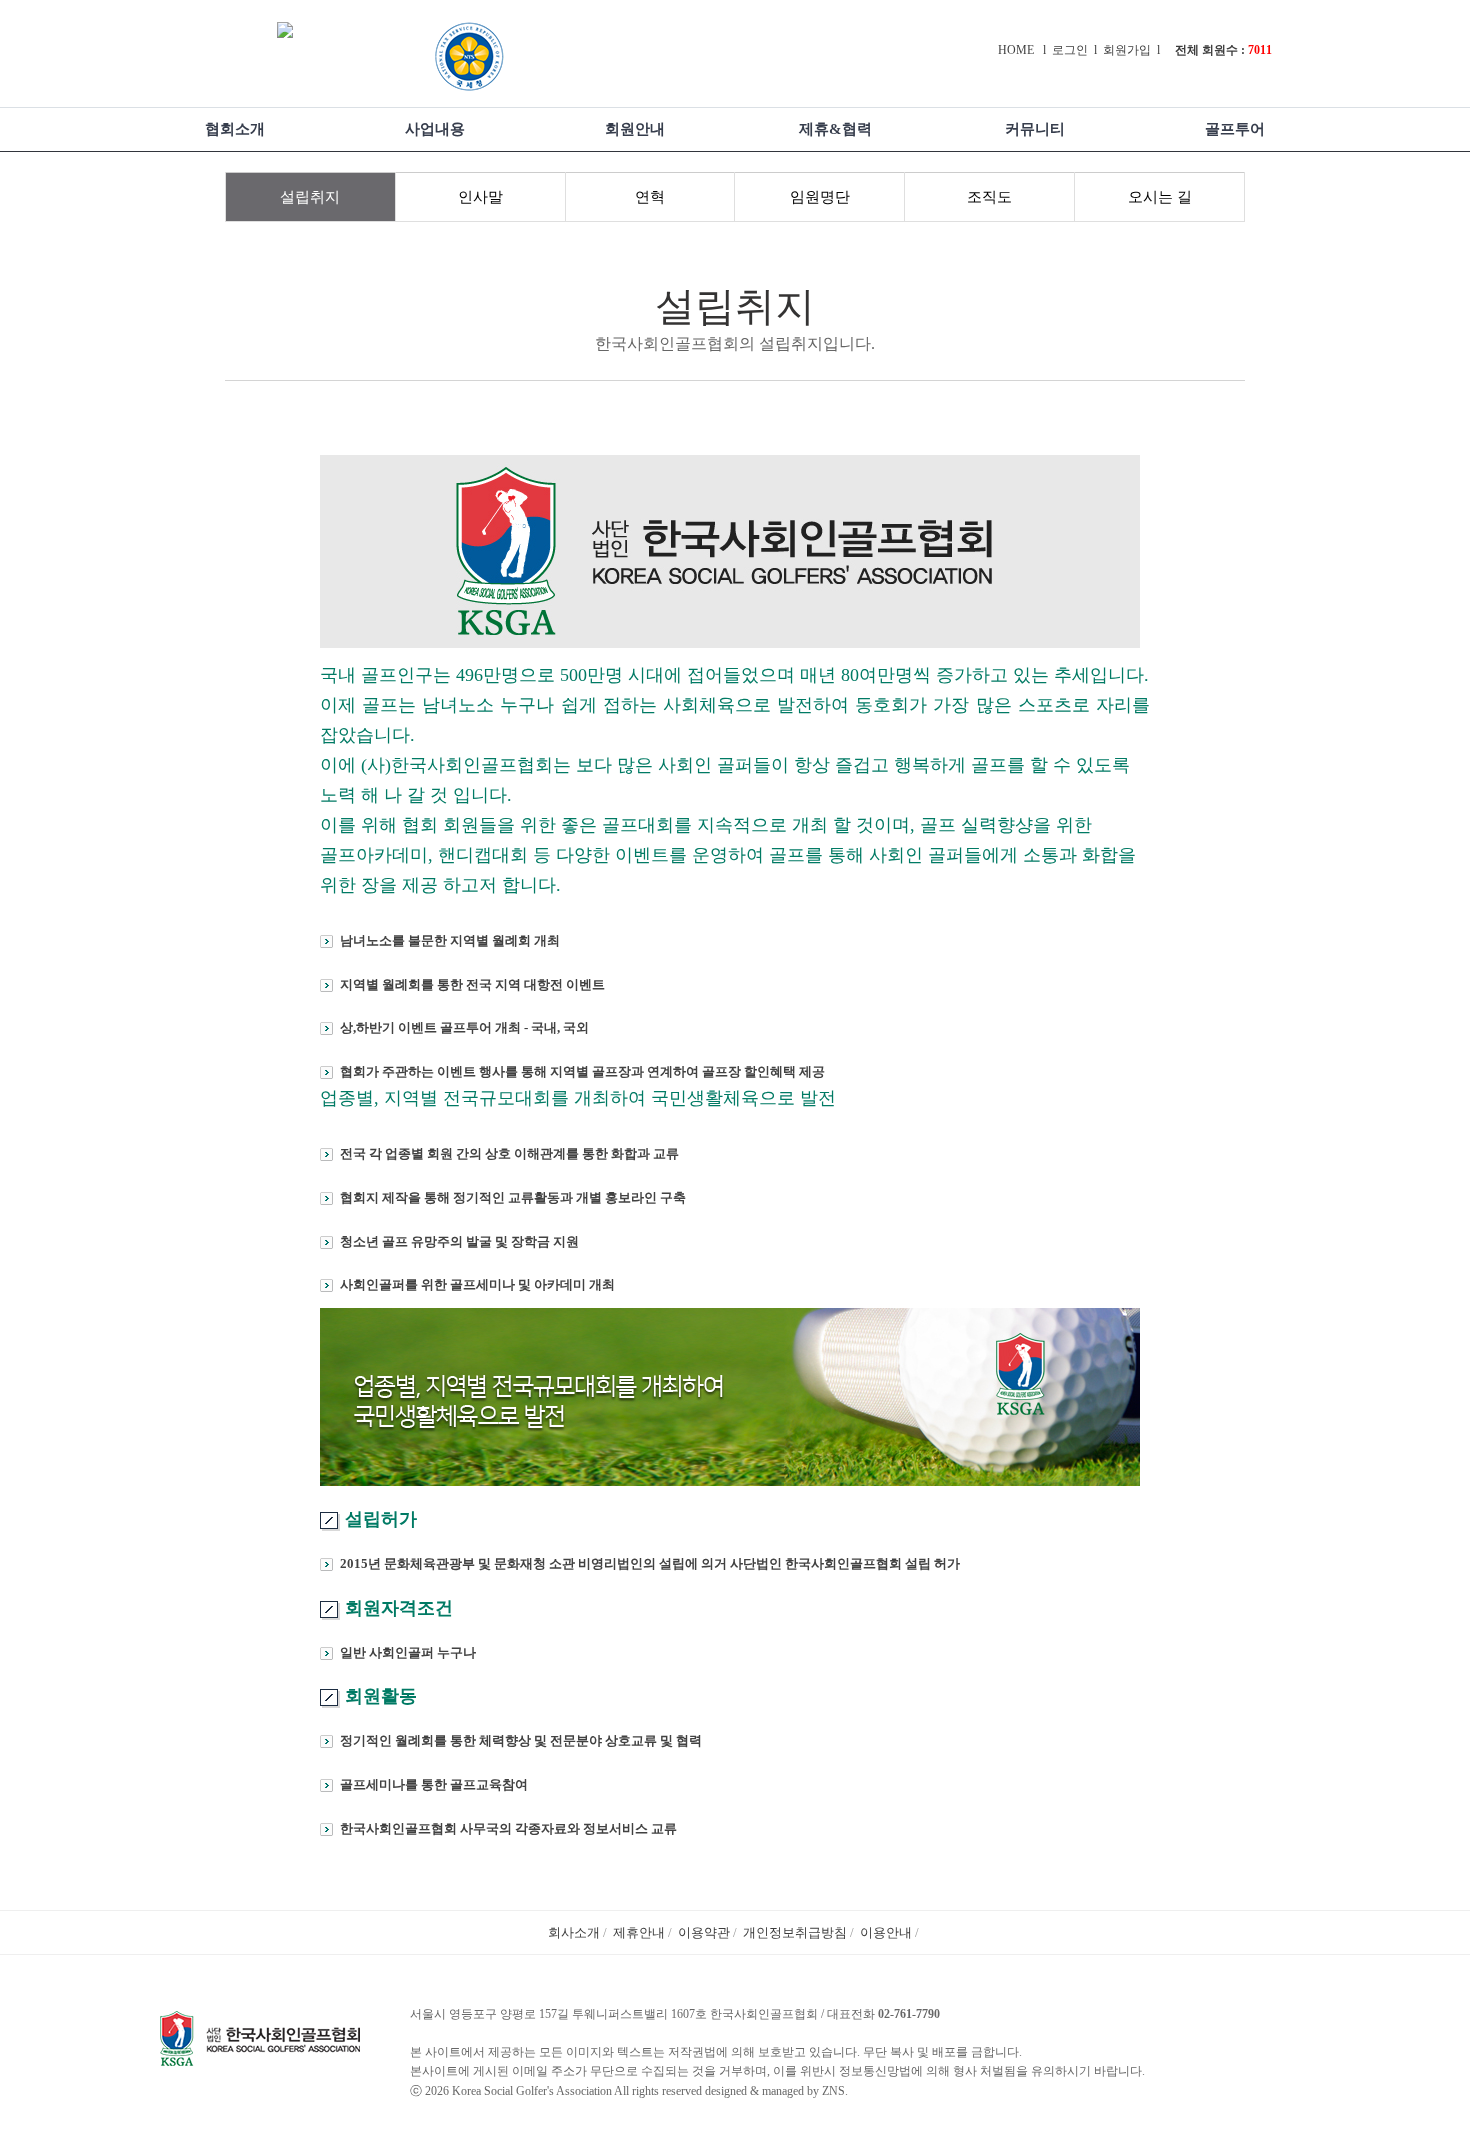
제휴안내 (639, 1932)
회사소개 (574, 1932)
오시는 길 (1160, 197)
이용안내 (886, 1932)
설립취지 (310, 197)
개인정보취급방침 (795, 1932)
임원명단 (820, 197)
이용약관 (704, 1932)
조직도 (989, 197)
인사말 (480, 197)
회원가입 (1127, 50)
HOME (1016, 50)
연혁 (650, 197)
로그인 (1070, 50)
